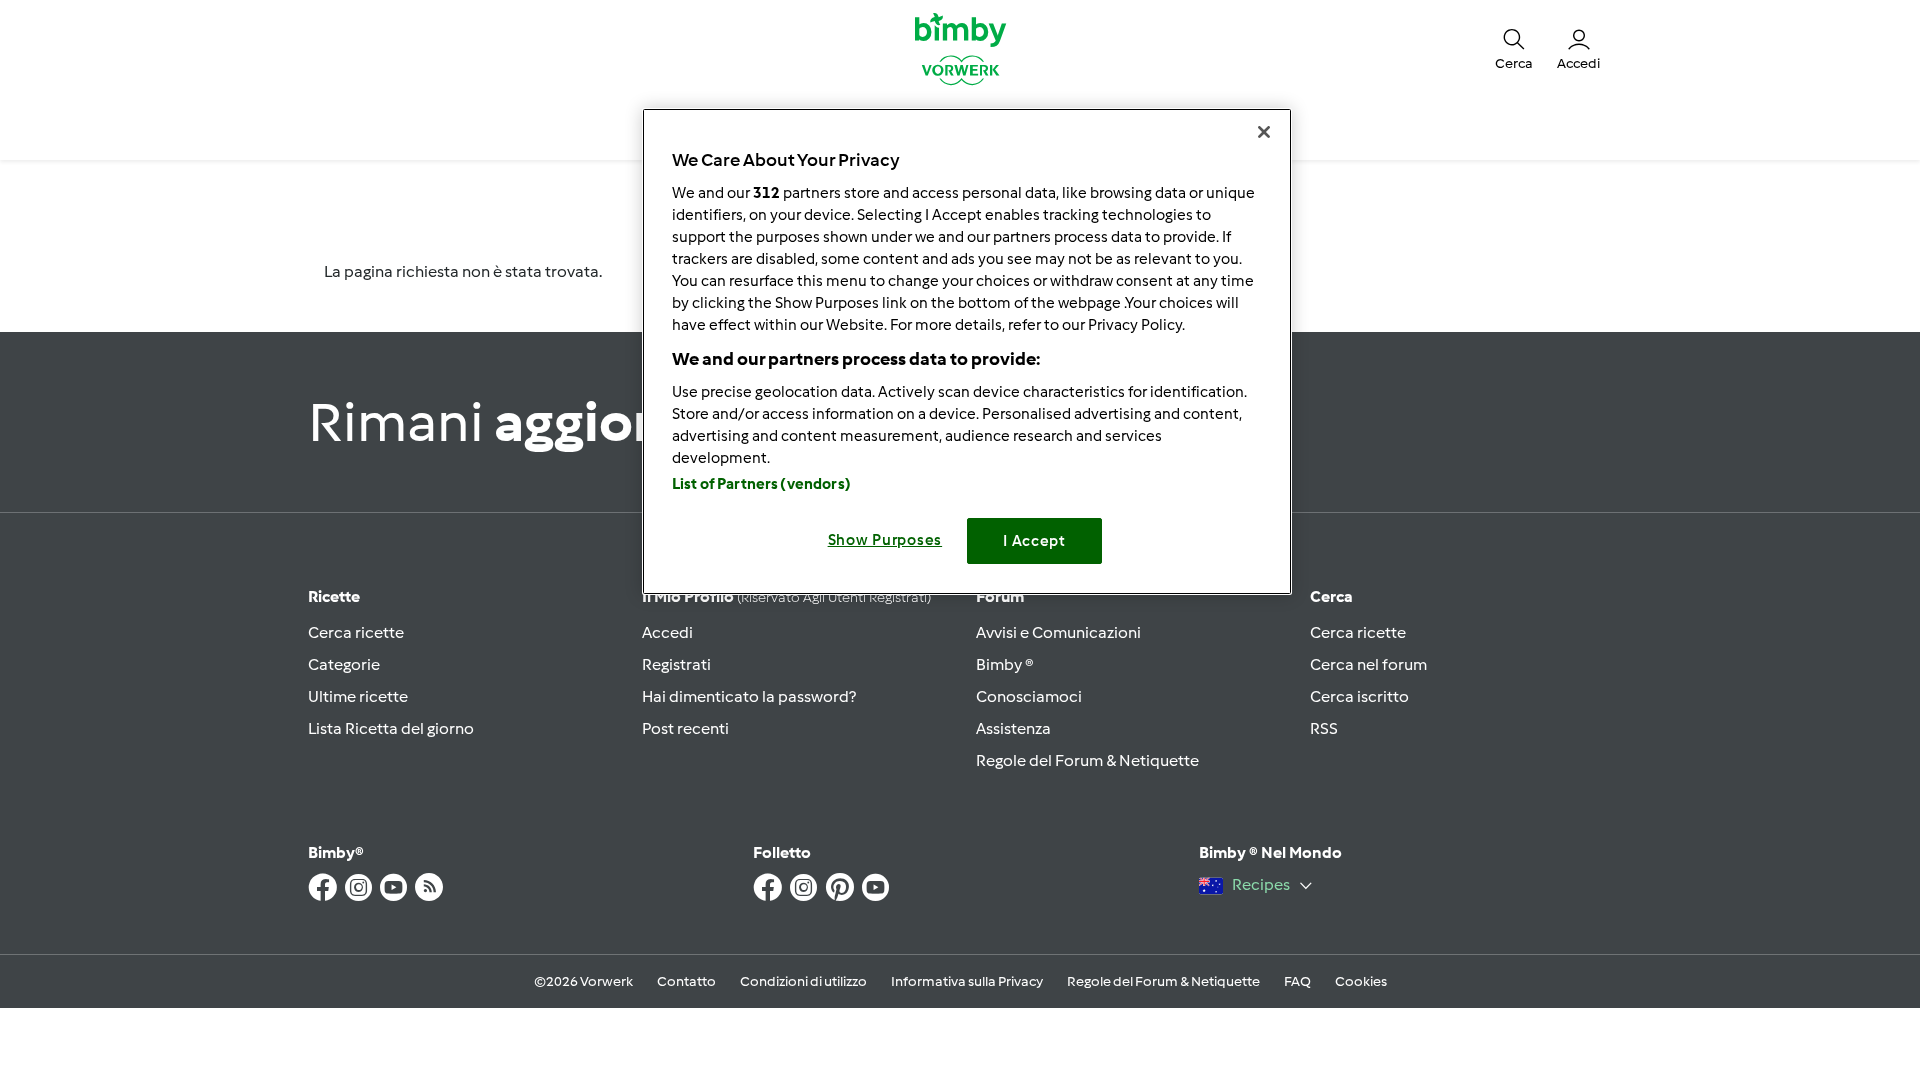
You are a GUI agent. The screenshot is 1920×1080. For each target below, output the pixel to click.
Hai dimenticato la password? (749, 696)
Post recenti (685, 728)
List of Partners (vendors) (761, 484)
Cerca (1331, 596)
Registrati (676, 664)
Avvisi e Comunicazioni (1058, 632)
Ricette (334, 596)
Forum (1000, 596)
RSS (1324, 728)
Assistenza (1013, 728)
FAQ (1297, 981)
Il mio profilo (786, 596)
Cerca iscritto (1359, 696)
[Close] (1264, 132)
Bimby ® (1005, 664)
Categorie (344, 664)
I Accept (1034, 541)
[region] (967, 351)
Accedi (667, 632)
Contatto (686, 981)
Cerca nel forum (1368, 664)
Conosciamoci (1029, 696)
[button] (1514, 48)
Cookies (1361, 981)
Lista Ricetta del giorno (391, 728)
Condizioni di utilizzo (803, 981)
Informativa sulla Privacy (967, 981)
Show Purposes (885, 540)
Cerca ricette (356, 632)
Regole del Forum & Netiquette (1087, 760)
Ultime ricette (358, 696)
